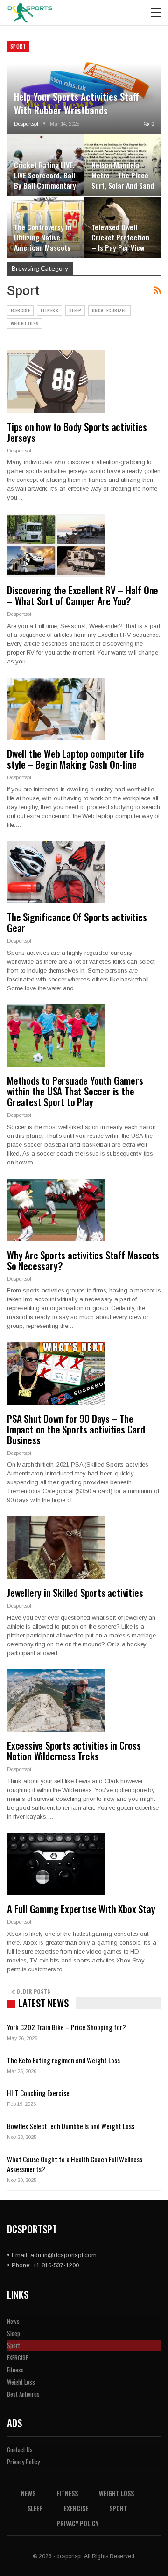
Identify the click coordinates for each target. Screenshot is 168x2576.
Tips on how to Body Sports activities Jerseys (77, 432)
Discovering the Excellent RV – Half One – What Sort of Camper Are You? (83, 595)
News (13, 2321)
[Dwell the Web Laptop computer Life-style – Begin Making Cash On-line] (56, 709)
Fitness (49, 310)
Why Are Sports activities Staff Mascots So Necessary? (83, 1260)
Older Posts (33, 1991)
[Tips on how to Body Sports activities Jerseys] (56, 381)
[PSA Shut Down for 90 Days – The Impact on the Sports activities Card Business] (56, 1373)
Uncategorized (109, 310)
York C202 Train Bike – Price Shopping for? (66, 2027)
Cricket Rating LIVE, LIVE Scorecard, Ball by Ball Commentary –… (45, 180)
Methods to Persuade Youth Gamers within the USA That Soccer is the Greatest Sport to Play (75, 1091)
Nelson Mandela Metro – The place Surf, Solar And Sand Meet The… (123, 180)
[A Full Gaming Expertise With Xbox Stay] (56, 1864)
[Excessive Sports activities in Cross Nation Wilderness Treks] (56, 1701)
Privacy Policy (23, 2462)
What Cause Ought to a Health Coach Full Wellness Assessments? (75, 2164)
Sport (18, 46)
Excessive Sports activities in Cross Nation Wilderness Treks (74, 1750)
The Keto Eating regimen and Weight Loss (63, 2060)
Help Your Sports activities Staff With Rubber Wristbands (77, 103)
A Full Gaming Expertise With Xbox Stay (81, 1909)
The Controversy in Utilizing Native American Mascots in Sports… (43, 243)
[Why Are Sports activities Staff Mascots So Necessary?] (56, 1210)
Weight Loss (25, 323)
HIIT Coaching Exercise (38, 2093)
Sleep (75, 310)
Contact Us (20, 2449)
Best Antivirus (23, 2394)
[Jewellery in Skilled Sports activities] (56, 1547)
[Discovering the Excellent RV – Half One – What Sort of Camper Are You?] (56, 545)
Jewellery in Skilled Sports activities (75, 1592)
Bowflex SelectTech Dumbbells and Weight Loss (71, 2126)
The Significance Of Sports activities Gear (77, 922)
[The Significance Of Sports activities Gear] (56, 872)
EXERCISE (20, 310)
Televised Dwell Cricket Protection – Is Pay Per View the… (120, 243)
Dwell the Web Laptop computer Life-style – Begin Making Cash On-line (77, 759)
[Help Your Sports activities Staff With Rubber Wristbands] (84, 87)
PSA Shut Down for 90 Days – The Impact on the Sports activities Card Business (76, 1429)
